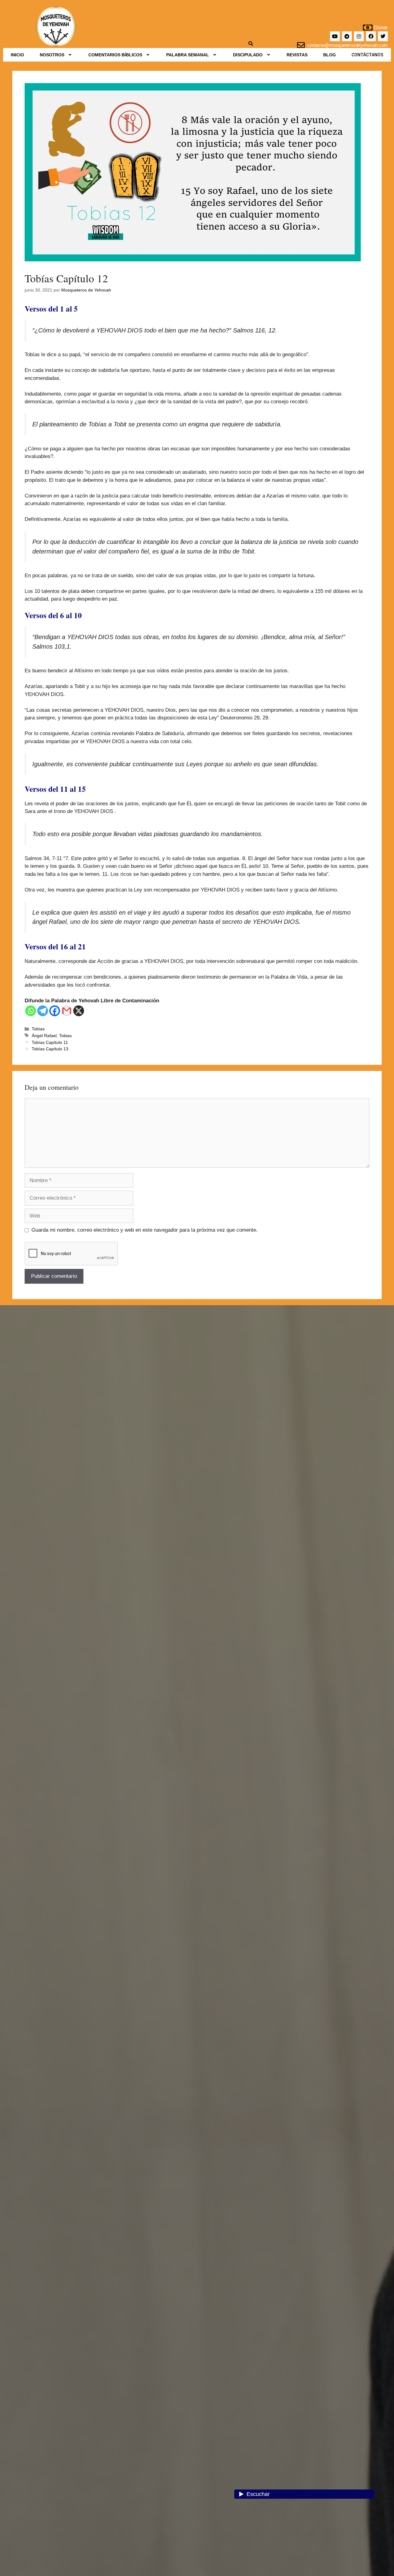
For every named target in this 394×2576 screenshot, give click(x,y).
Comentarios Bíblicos (115, 55)
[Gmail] (67, 1011)
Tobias (65, 1036)
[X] (79, 1011)
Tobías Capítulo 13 (50, 1049)
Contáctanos (367, 55)
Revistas (297, 55)
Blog (330, 55)
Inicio (17, 55)
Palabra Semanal (188, 55)
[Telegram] (347, 36)
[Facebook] (371, 36)
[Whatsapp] (31, 1011)
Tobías (38, 1029)
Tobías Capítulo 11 (50, 1042)
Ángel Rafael (44, 1036)
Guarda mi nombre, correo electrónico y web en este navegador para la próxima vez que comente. (145, 1230)
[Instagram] (359, 36)
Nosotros (52, 55)
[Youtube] (335, 36)
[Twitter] (383, 36)
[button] (56, 55)
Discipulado (248, 55)
